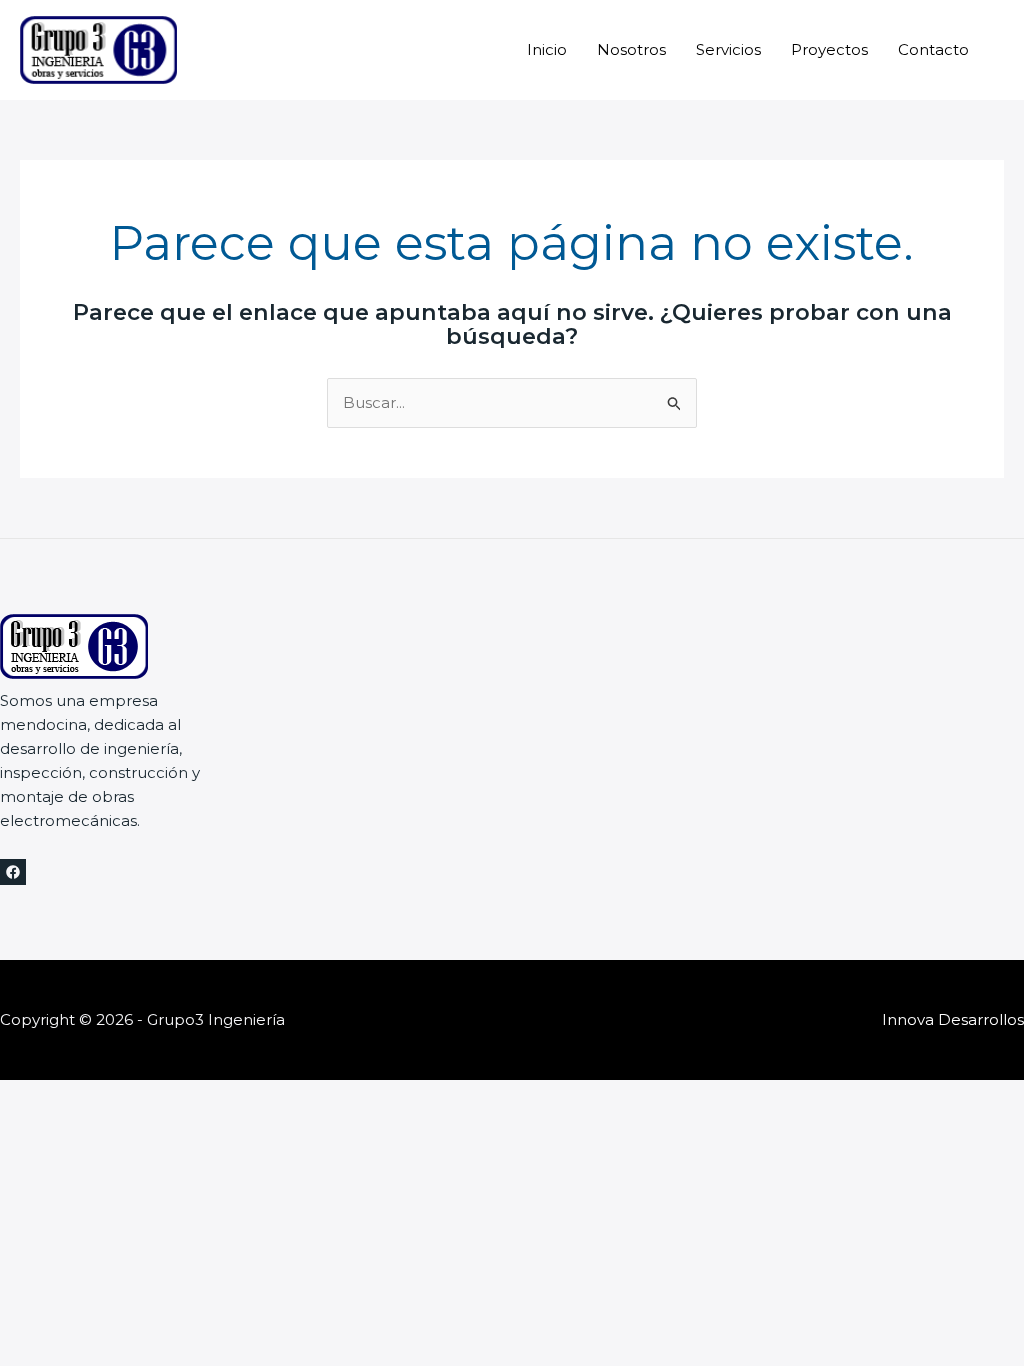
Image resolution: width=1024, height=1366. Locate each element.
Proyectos (829, 49)
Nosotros (631, 49)
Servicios (728, 49)
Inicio (547, 49)
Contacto (933, 49)
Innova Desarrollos (953, 1019)
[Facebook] (13, 872)
